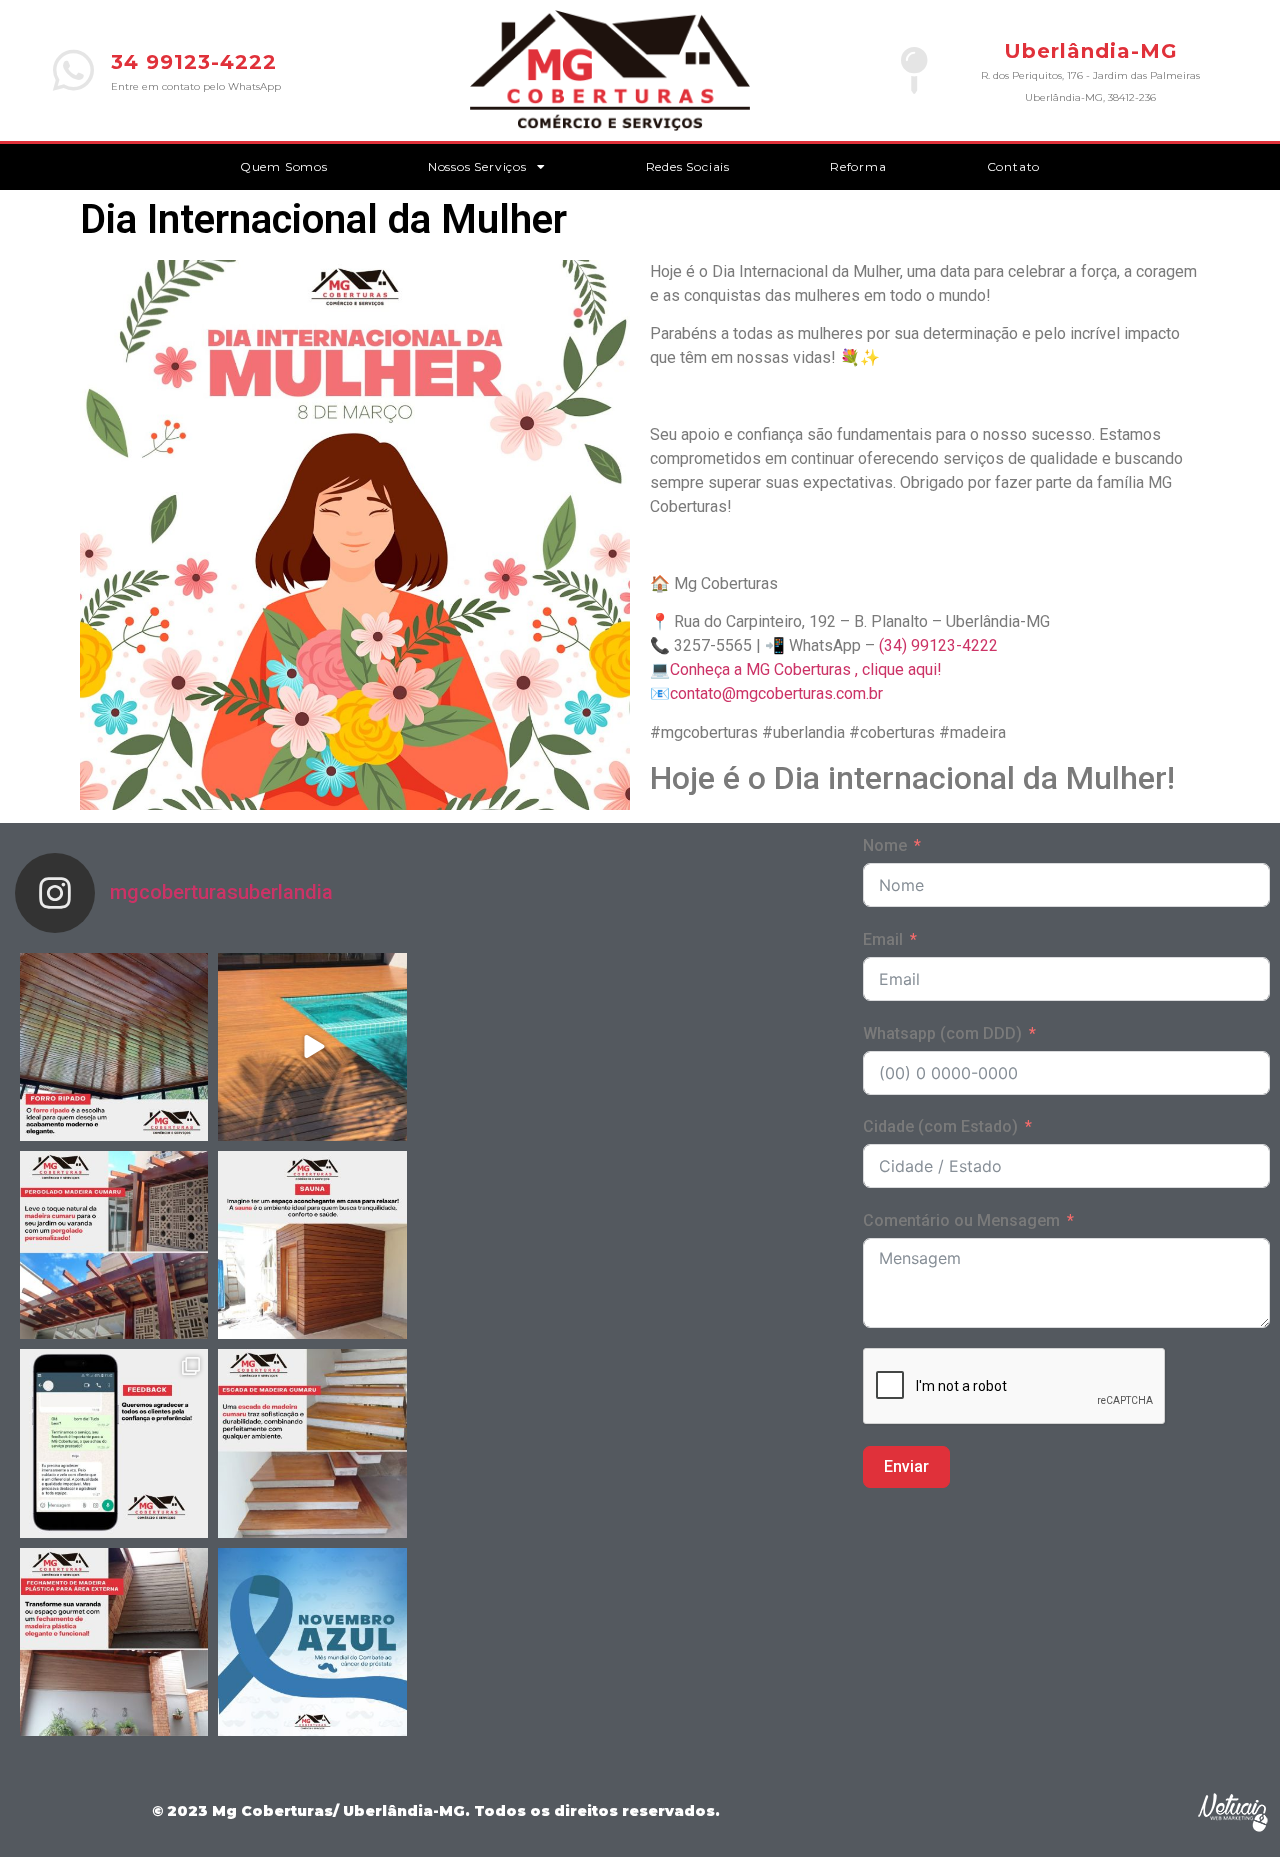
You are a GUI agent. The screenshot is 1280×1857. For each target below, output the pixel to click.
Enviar (906, 1466)
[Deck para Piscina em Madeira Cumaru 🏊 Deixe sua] (312, 1047)
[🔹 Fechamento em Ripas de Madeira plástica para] (114, 1642)
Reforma (858, 166)
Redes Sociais (688, 166)
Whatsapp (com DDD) (942, 1033)
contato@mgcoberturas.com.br (776, 693)
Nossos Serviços (477, 166)
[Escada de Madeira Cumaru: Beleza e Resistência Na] (312, 1443)
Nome (885, 845)
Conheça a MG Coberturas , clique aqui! (806, 669)
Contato (1014, 166)
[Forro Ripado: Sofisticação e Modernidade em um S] (114, 1047)
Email (883, 939)
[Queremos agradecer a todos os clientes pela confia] (114, 1443)
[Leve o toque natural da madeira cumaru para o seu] (114, 1245)
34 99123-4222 (194, 62)
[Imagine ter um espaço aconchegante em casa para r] (312, 1245)
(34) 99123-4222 (938, 645)
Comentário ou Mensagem (961, 1220)
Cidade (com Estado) (940, 1126)
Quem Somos (284, 166)
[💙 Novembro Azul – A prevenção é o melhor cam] (312, 1642)
